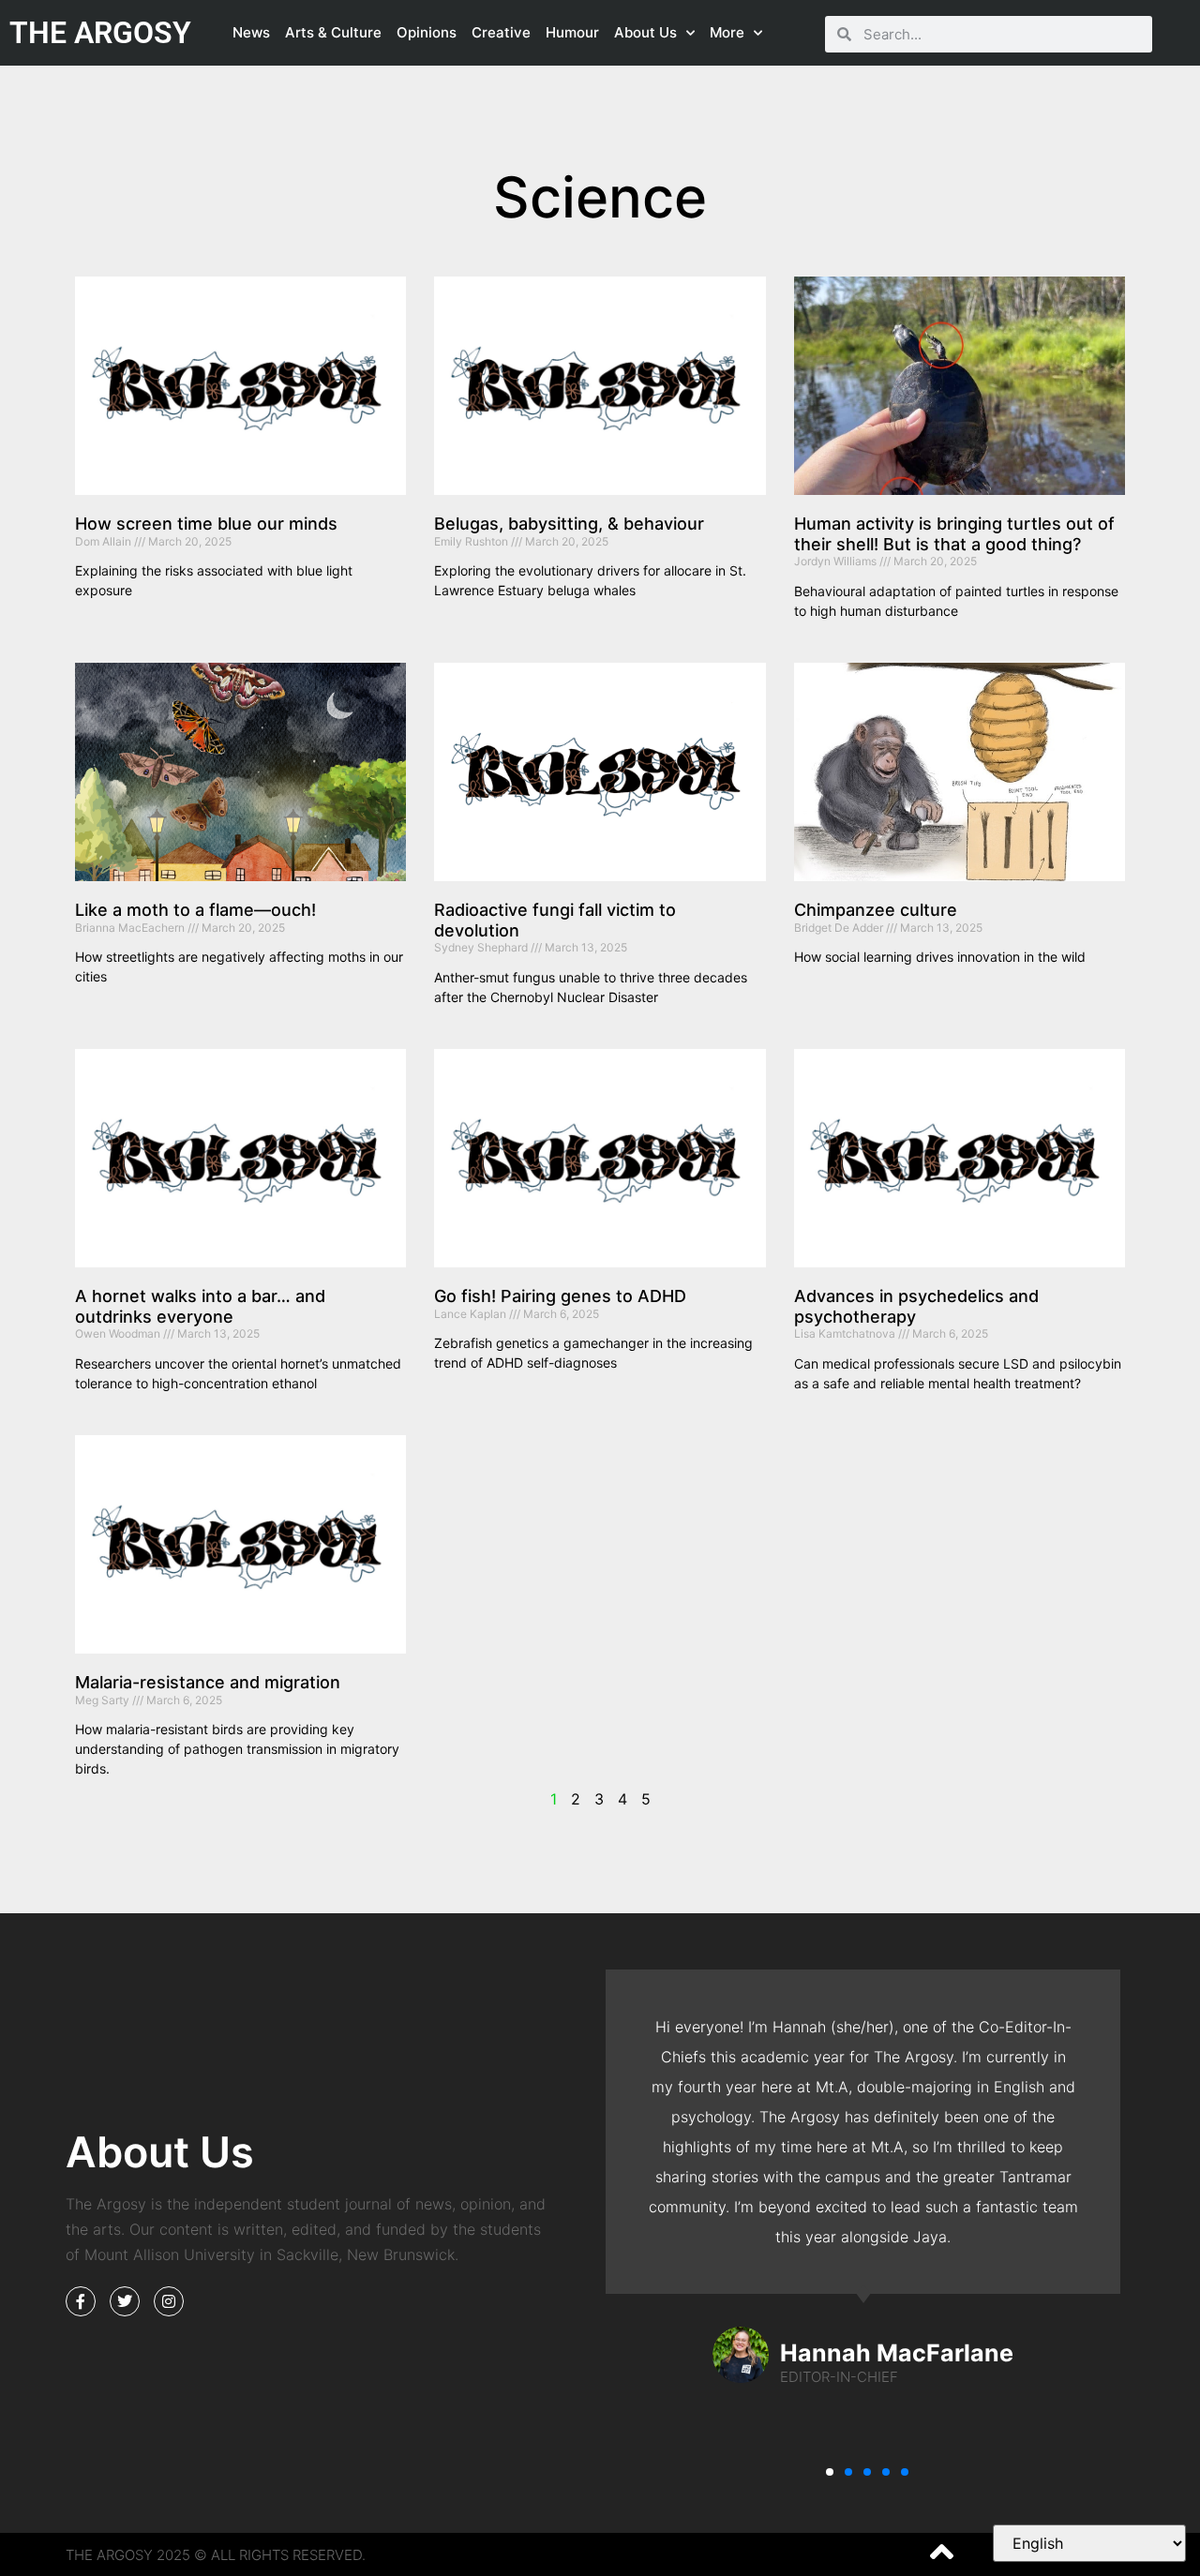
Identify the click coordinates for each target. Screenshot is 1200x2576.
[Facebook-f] (81, 2301)
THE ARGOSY (100, 33)
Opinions (427, 32)
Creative (501, 32)
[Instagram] (169, 2301)
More (727, 32)
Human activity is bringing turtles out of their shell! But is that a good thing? (954, 534)
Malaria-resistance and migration (208, 1682)
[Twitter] (125, 2301)
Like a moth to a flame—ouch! (195, 910)
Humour (572, 32)
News (251, 32)
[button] (830, 2472)
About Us (645, 32)
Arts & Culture (333, 32)
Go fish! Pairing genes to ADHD (560, 1296)
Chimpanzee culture (876, 910)
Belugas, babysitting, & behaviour (569, 524)
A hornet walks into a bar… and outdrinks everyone (200, 1306)
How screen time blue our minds (206, 524)
